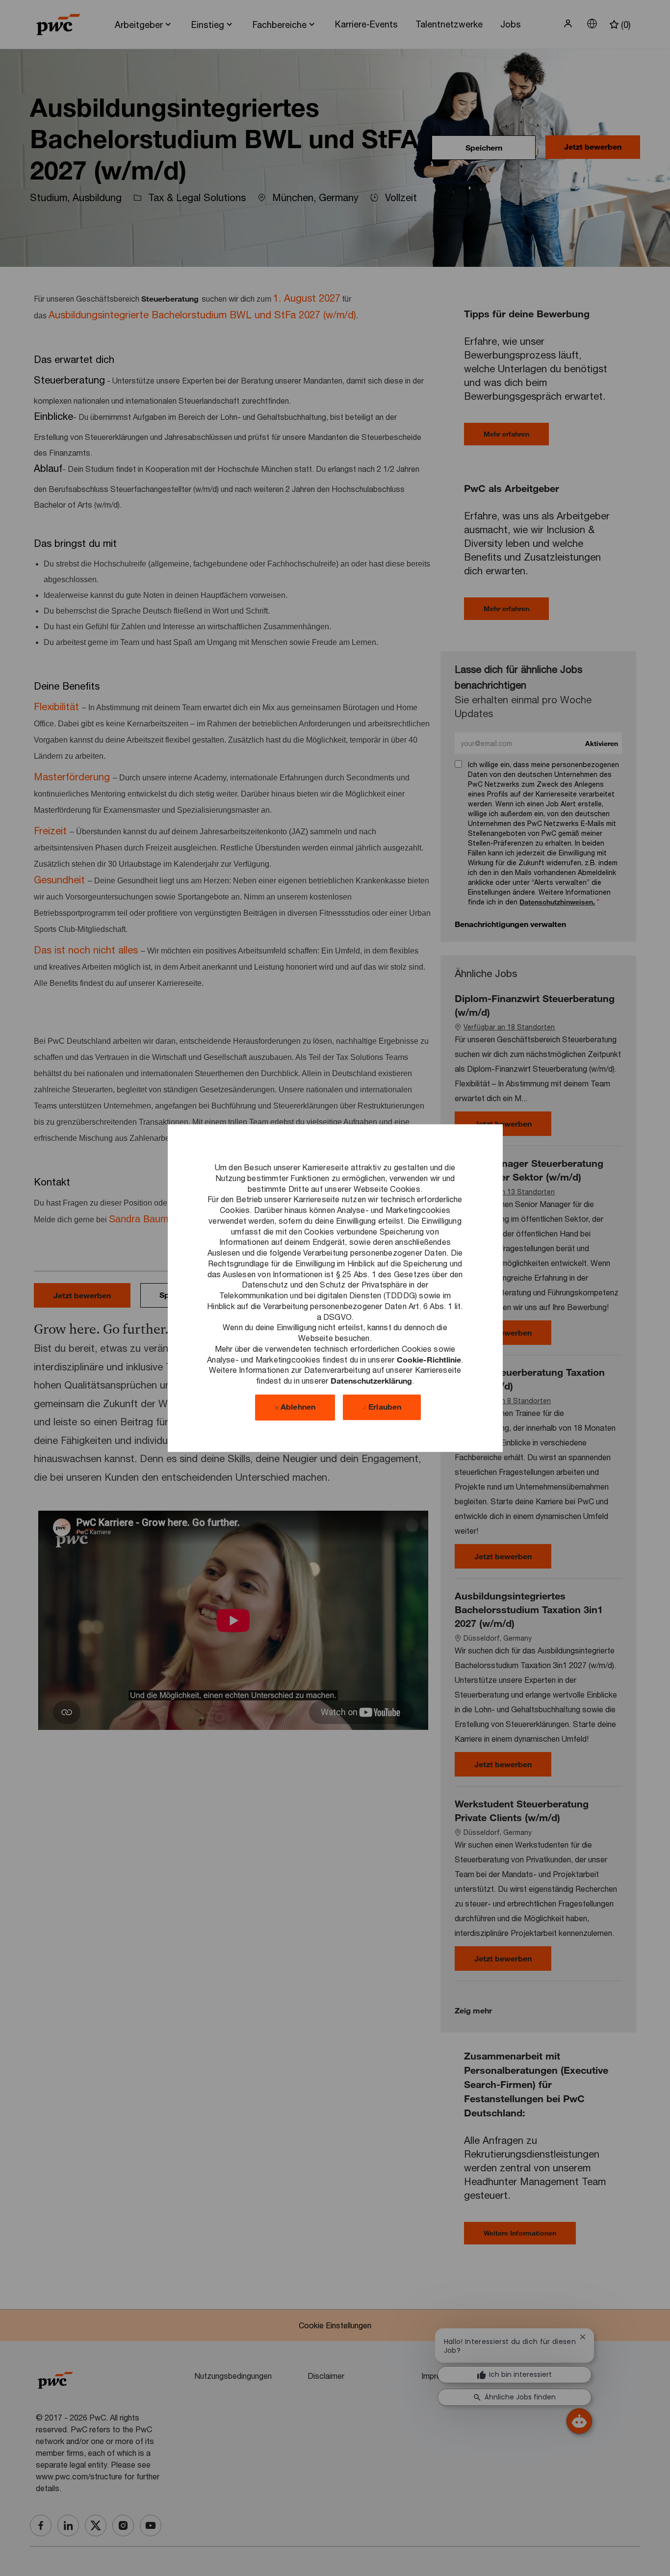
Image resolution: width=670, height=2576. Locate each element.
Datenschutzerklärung (371, 1380)
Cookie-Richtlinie (429, 1359)
